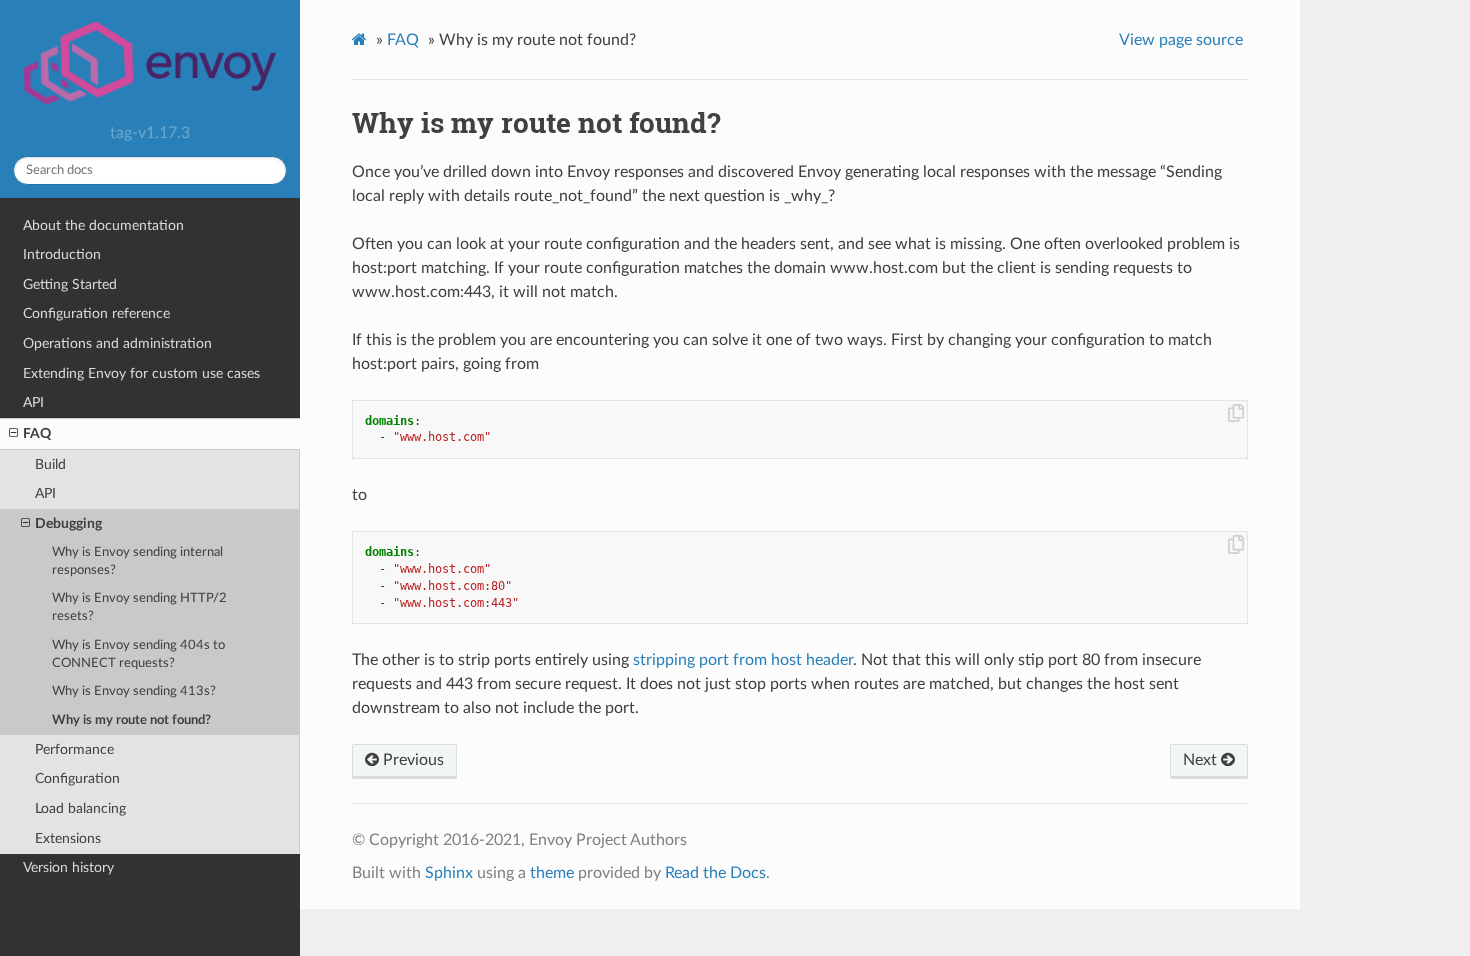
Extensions (68, 838)
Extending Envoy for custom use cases (141, 373)
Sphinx (449, 873)
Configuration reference (96, 313)
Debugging (68, 523)
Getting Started (70, 284)
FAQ (37, 433)
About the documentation (103, 225)
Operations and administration (117, 343)
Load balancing (80, 808)
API (33, 402)
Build (50, 464)
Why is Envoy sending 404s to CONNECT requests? (138, 654)
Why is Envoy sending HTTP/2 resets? (139, 607)
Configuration (77, 778)
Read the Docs (715, 873)
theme (552, 873)
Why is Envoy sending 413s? (134, 691)
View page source (1181, 40)
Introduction (62, 254)
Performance (74, 749)
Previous (411, 760)
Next (1202, 760)
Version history (68, 867)
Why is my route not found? (131, 720)
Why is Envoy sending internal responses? (137, 561)
